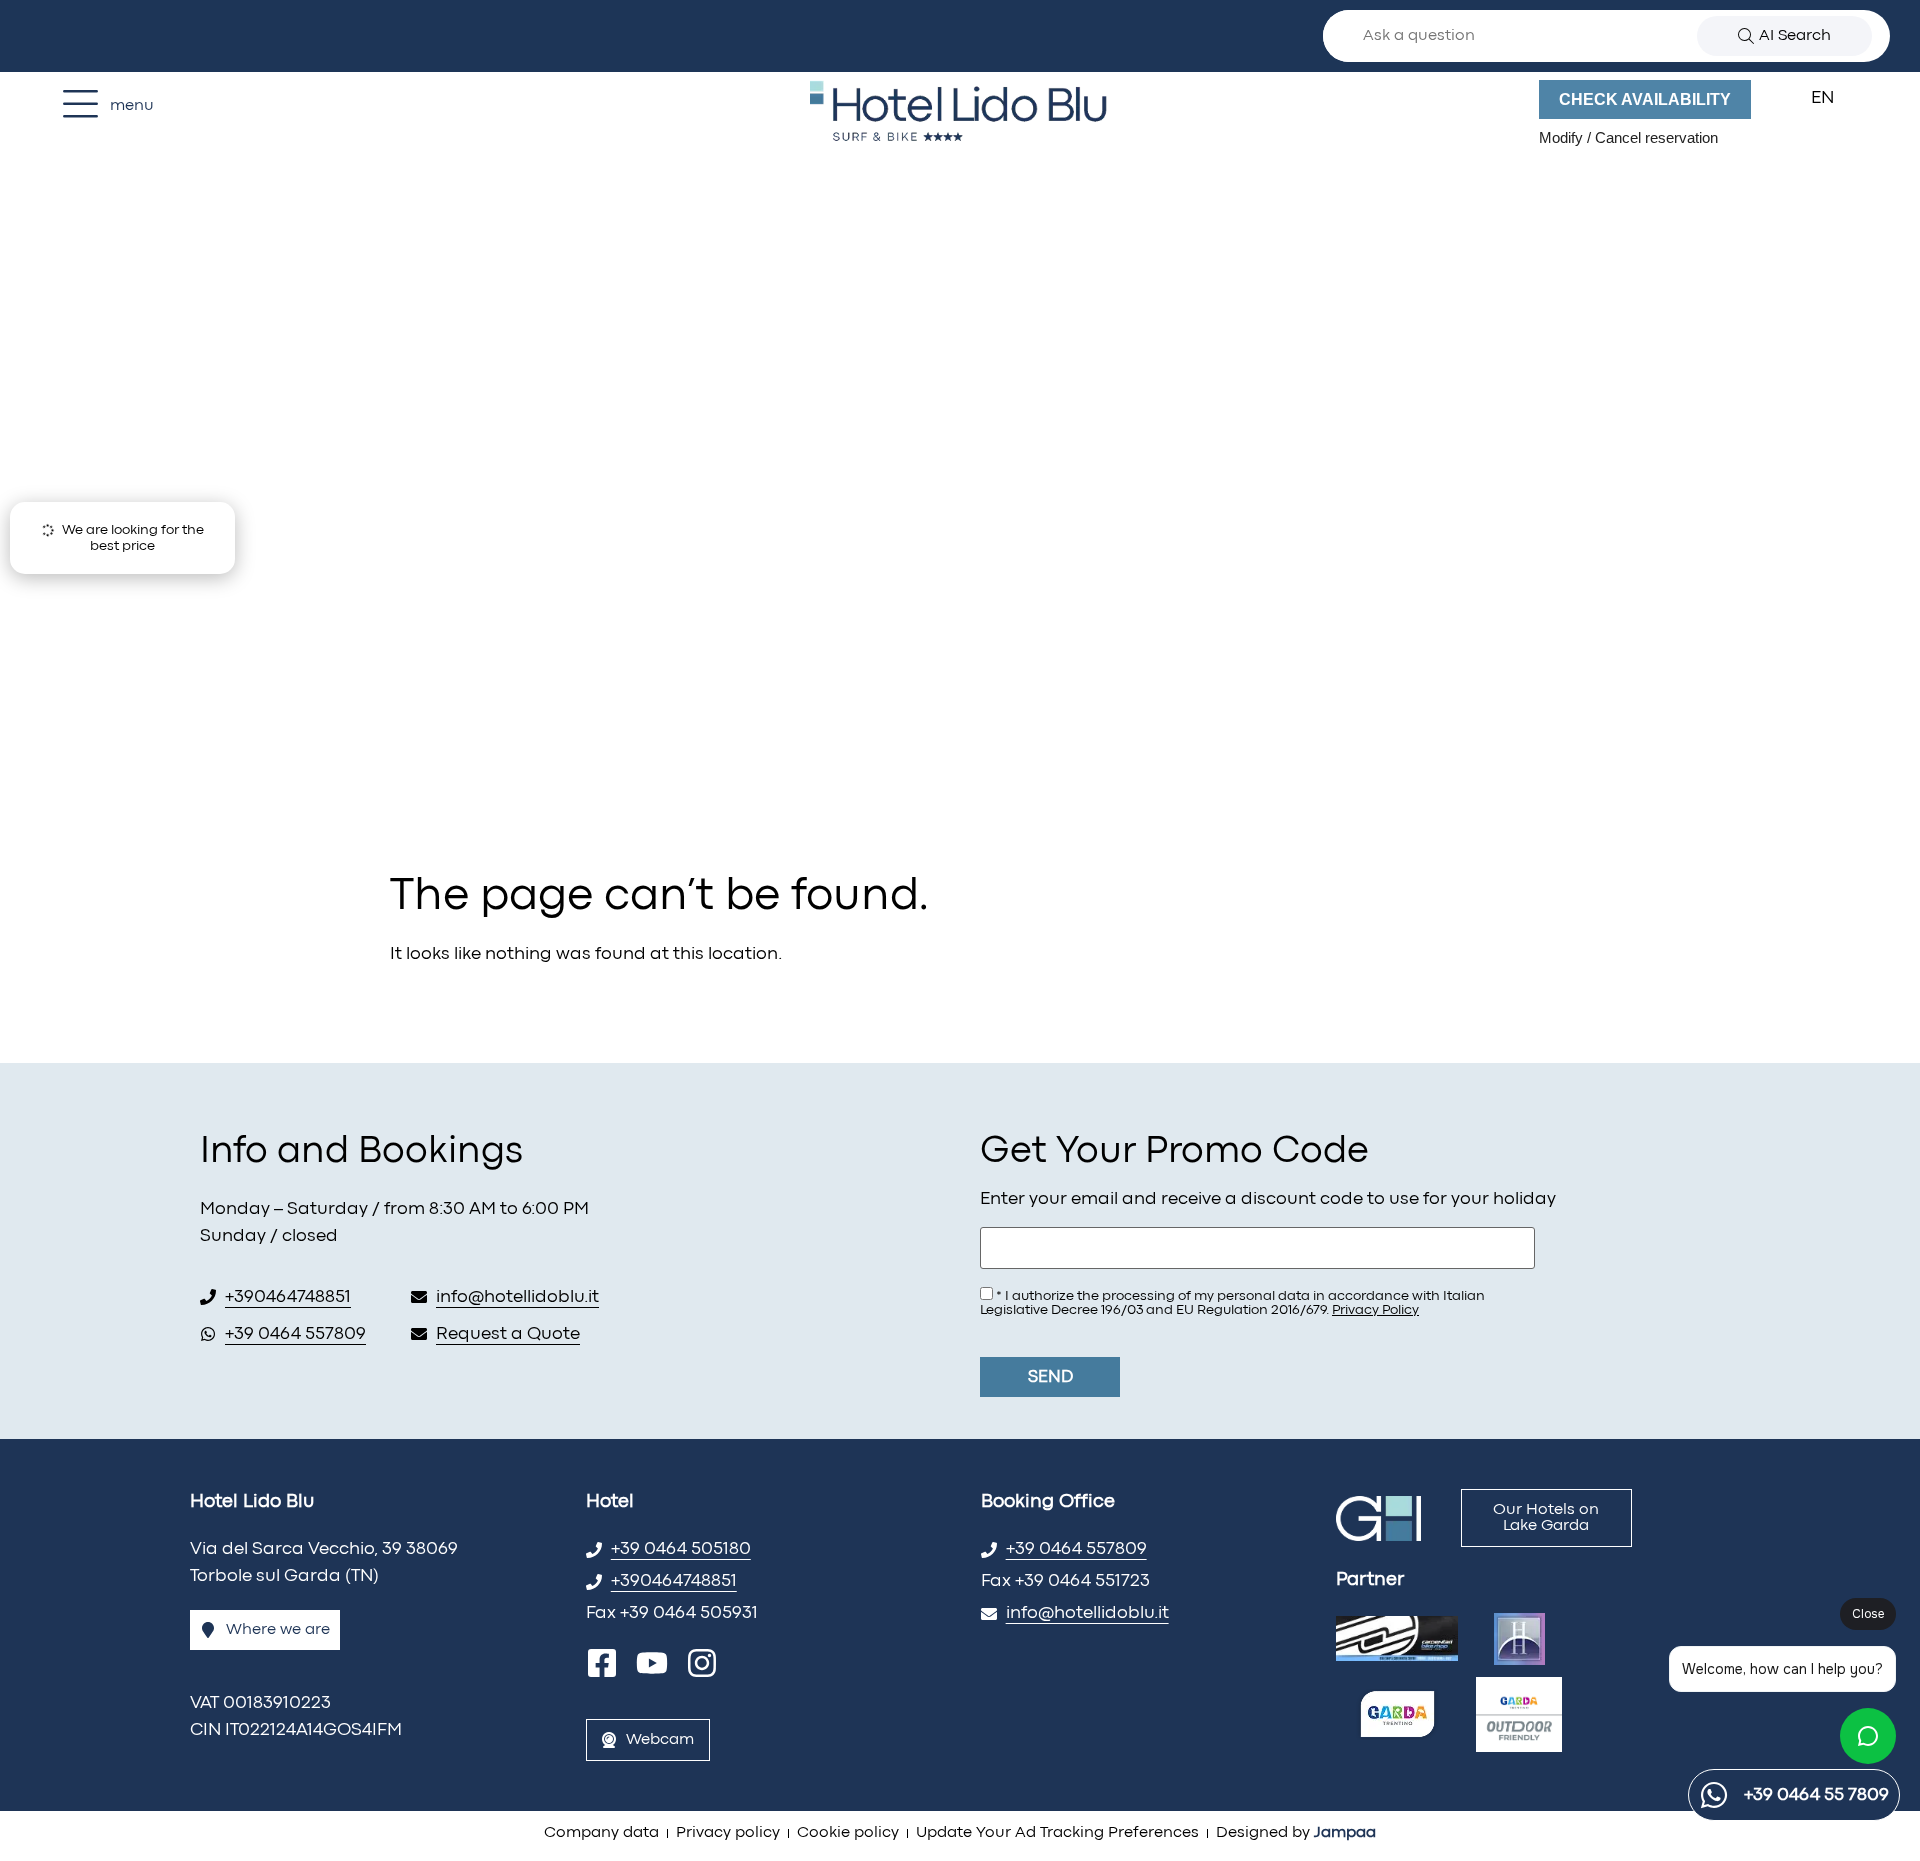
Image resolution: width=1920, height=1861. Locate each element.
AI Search (1795, 36)
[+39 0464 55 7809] (1714, 1795)
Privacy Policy (1375, 1310)
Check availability (1645, 99)
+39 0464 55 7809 (1816, 1795)
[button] (1835, 99)
